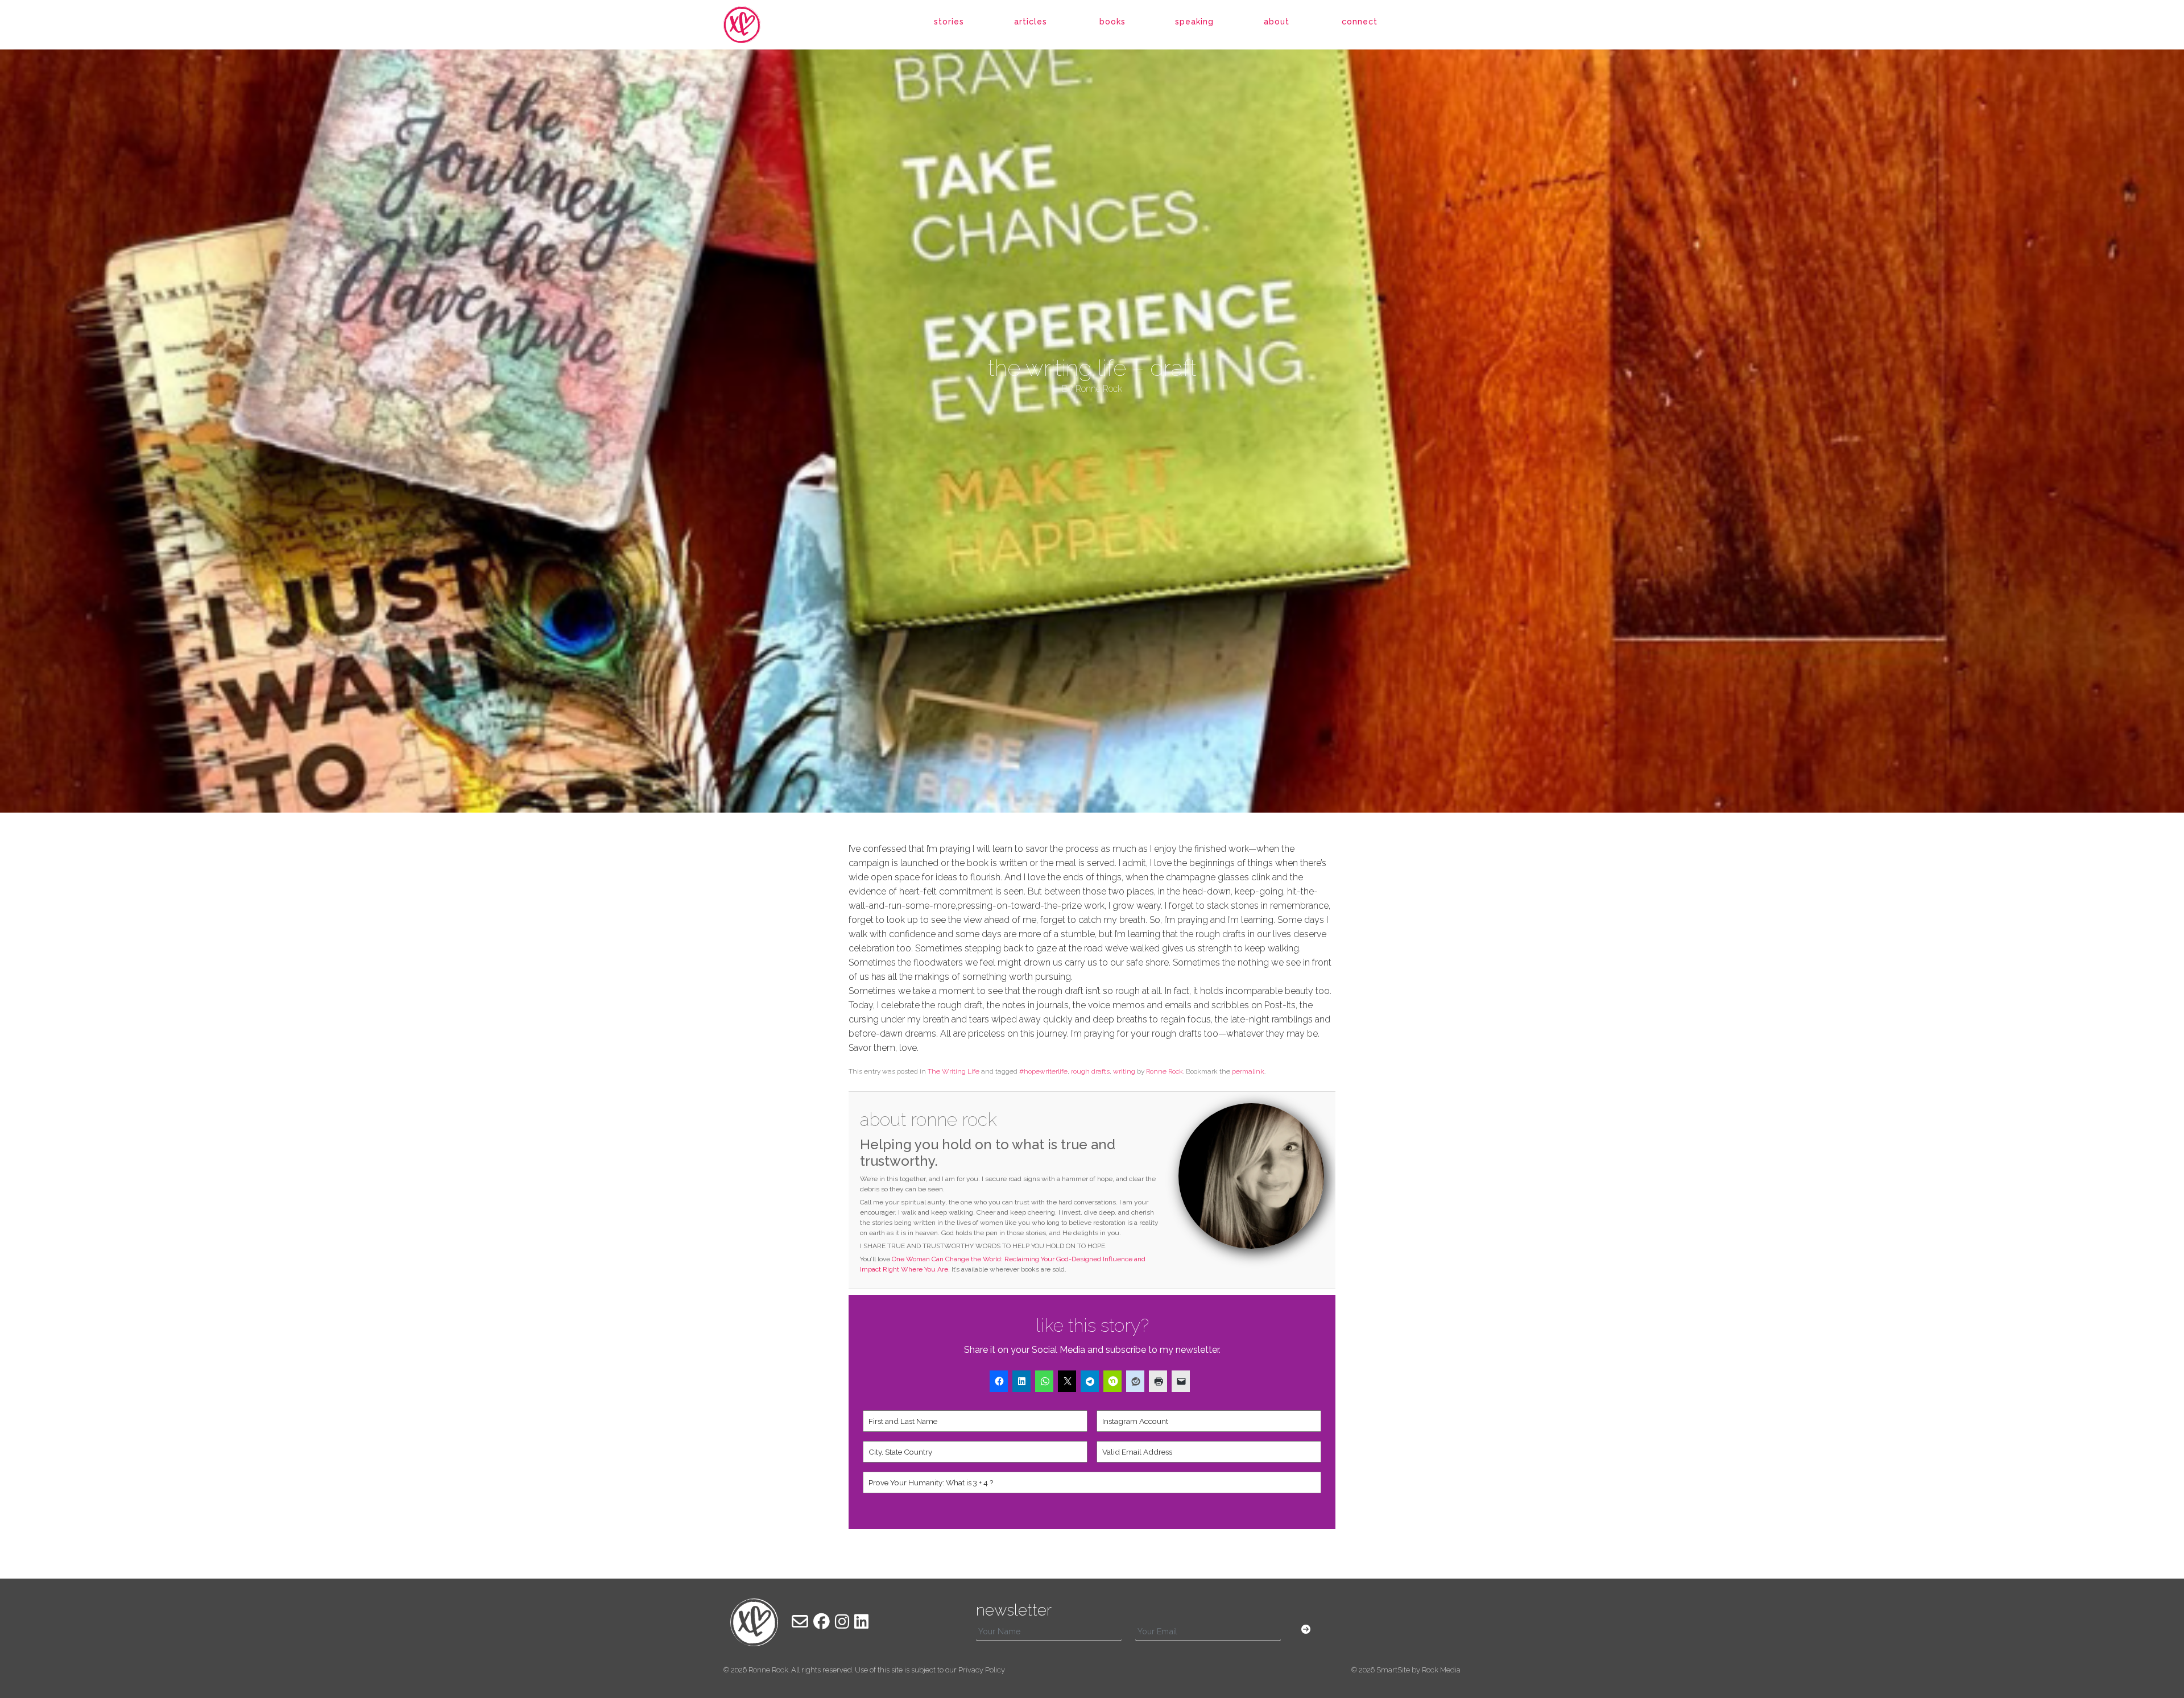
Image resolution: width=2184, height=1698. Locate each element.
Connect (1360, 22)
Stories (949, 22)
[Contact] (800, 1622)
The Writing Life (954, 1071)
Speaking (1194, 22)
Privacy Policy (982, 1670)
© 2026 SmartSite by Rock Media (1406, 1670)
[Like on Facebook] (822, 1622)
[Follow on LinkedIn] (861, 1622)
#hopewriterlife (1043, 1071)
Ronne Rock (1165, 1071)
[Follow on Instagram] (842, 1622)
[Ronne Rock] (754, 25)
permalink (1248, 1071)
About (1277, 22)
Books (1112, 22)
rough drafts (1090, 1071)
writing (1124, 1071)
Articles (1031, 22)
